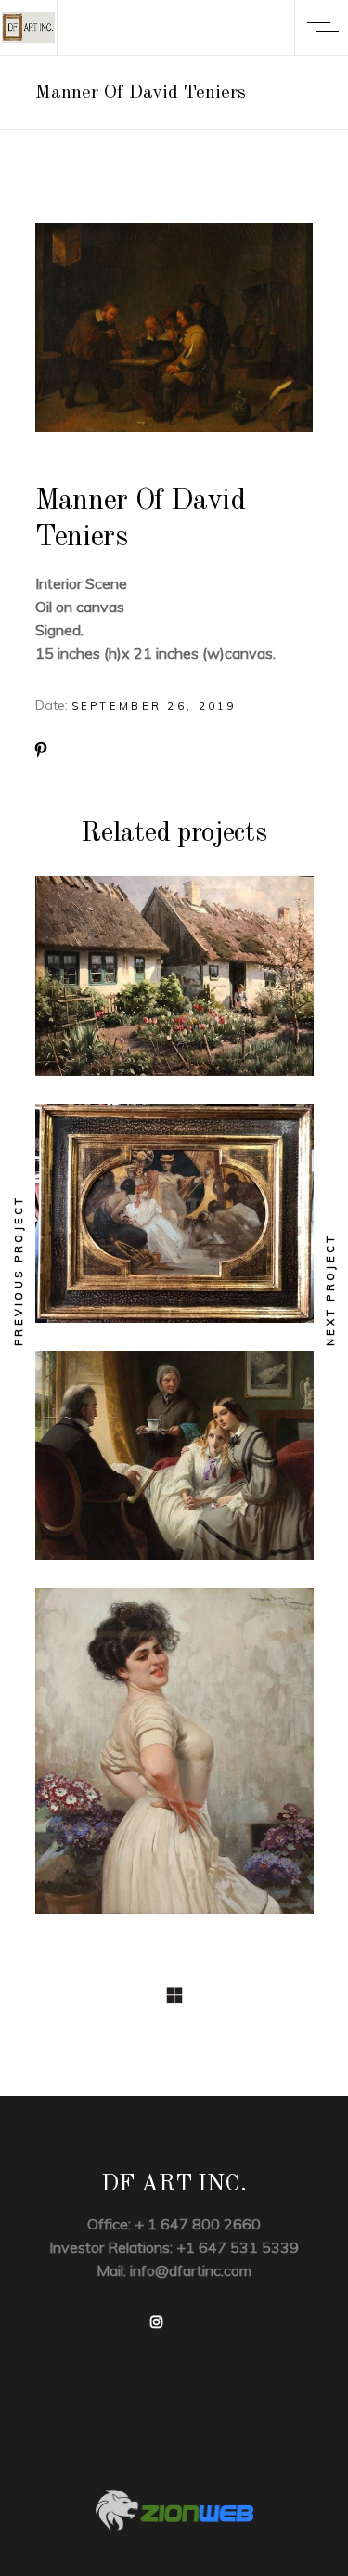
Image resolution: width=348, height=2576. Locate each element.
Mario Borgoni (174, 1761)
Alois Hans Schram (174, 1224)
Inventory (174, 952)
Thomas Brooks (174, 1465)
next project (330, 1289)
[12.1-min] (174, 327)
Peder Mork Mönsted (174, 986)
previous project (19, 1270)
